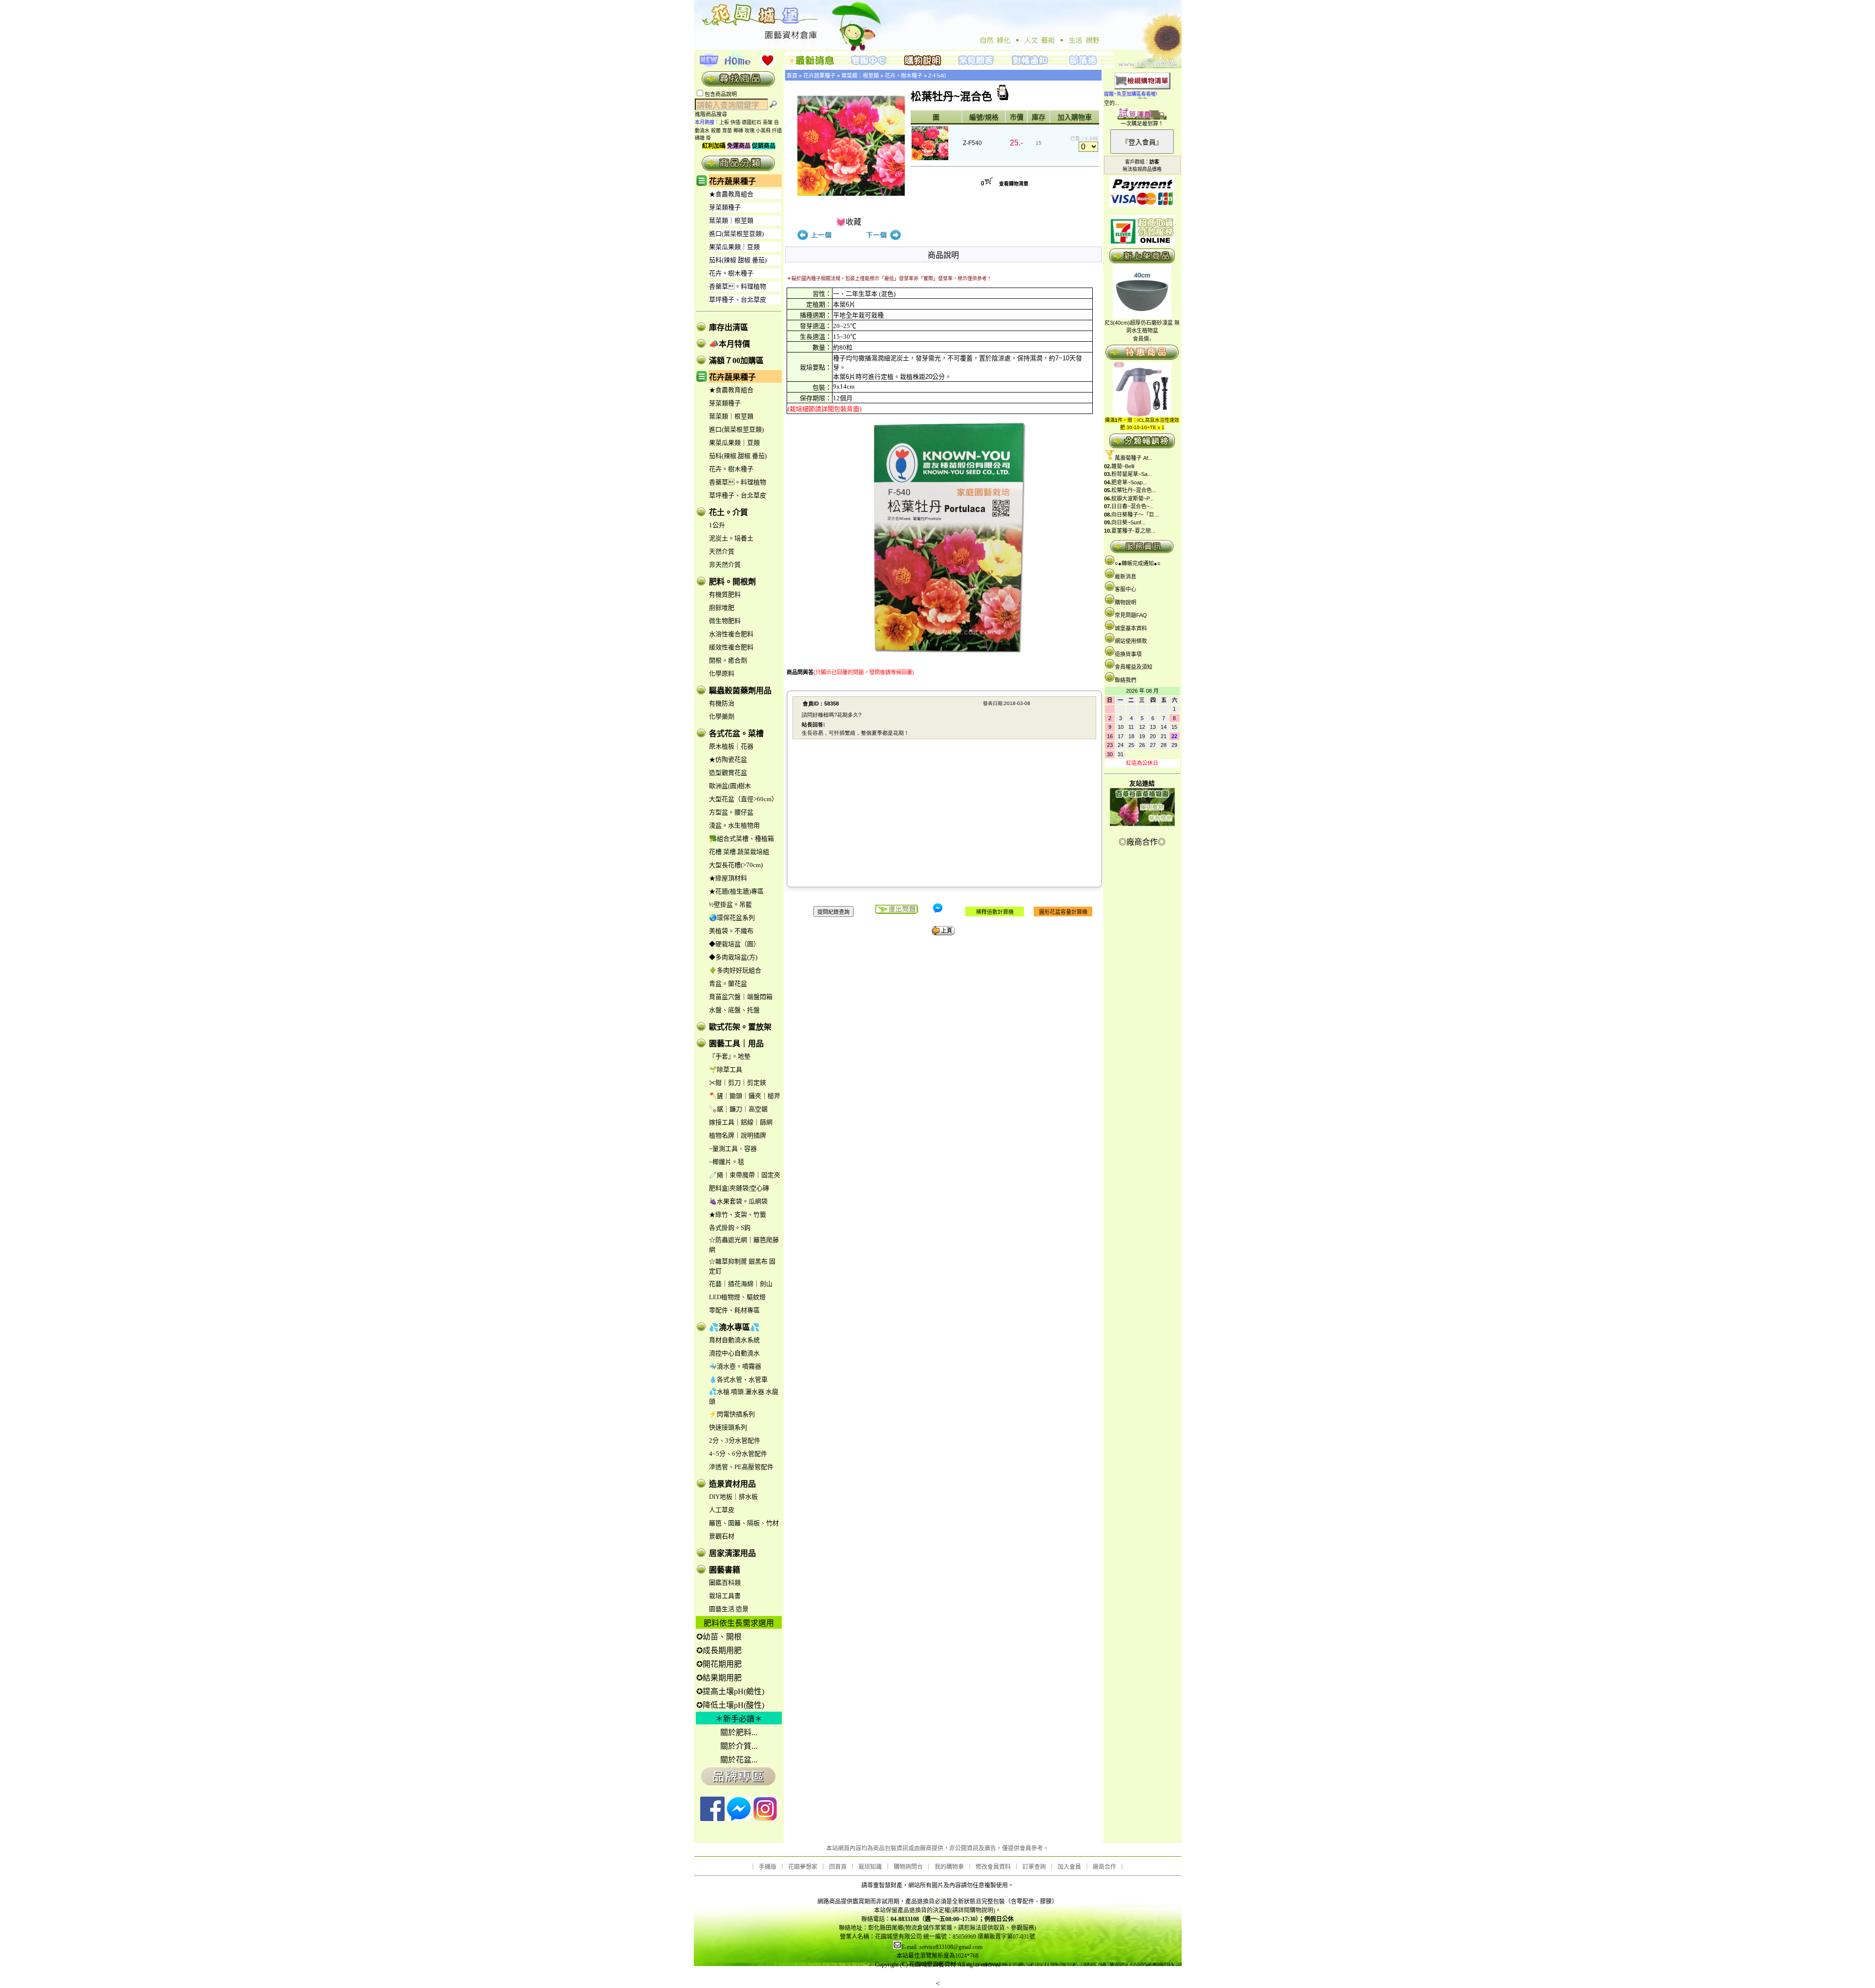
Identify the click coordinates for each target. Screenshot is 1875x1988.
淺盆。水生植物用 (734, 825)
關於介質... (739, 1746)
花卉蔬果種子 (732, 181)
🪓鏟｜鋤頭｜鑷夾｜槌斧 (745, 1096)
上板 (724, 122)
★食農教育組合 (731, 194)
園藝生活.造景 (729, 1609)
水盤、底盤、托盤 (734, 1010)
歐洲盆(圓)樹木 (730, 786)
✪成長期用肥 (719, 1650)
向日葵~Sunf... (1128, 522)
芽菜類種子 (725, 207)
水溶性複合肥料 (731, 634)
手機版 (768, 1867)
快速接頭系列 (728, 1427)
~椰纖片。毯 (727, 1162)
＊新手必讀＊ (739, 1719)
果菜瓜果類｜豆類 (734, 247)
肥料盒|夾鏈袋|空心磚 (739, 1188)
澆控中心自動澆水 (734, 1353)
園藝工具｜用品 (736, 1044)
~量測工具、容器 (733, 1149)
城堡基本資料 (1131, 628)
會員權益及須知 (1134, 667)
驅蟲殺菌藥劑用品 (740, 691)
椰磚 (738, 131)
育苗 (727, 131)
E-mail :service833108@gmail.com (942, 1947)
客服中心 (1125, 589)
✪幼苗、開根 (719, 1637)
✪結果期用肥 (719, 1678)
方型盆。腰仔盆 (731, 812)
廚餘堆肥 (722, 608)
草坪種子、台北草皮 (738, 300)
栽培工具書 (725, 1596)
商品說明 (943, 255)
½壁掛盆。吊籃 (730, 904)
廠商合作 (1104, 1867)
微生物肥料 (725, 621)
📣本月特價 (729, 344)
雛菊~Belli (1123, 466)
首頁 (792, 76)
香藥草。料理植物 (738, 286)
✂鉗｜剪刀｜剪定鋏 (738, 1083)
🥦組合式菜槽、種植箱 (741, 839)
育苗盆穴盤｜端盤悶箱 (741, 997)
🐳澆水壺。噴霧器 (735, 1366)
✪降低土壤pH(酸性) (730, 1705)
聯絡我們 (1125, 680)
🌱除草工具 (726, 1069)
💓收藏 (849, 222)
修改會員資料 (993, 1867)
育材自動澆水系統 (734, 1340)
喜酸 (768, 122)
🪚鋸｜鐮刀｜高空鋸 (738, 1109)
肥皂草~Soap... (1129, 482)
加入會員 (1069, 1867)
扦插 (777, 131)
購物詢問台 (908, 1867)
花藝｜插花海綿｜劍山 (741, 1284)
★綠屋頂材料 (728, 878)
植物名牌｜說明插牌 (738, 1135)
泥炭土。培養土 (731, 538)
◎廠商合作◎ (1142, 842)
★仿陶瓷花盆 (728, 759)
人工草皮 (722, 1510)
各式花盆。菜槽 (736, 734)
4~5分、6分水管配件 (738, 1454)
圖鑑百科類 (725, 1583)
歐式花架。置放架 (740, 1027)
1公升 (717, 525)
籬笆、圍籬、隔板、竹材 (744, 1523)
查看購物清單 (1014, 184)
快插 (735, 122)
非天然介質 (725, 565)
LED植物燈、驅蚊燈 (737, 1297)
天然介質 (722, 551)
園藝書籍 (725, 1570)
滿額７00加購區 (736, 361)
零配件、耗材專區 (734, 1310)
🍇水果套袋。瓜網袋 (738, 1201)
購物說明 (1125, 602)
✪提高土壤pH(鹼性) (730, 1691)
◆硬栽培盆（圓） (734, 944)
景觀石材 (722, 1536)
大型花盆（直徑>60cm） (743, 799)
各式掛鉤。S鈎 (730, 1228)
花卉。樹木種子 (731, 273)
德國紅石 (751, 122)
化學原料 (722, 673)
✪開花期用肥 (719, 1664)
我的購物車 (949, 1867)
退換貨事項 (1128, 654)
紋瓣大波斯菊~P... (1133, 498)
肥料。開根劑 (732, 582)
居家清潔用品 (732, 1553)
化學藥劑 (722, 716)
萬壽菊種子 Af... (1134, 458)
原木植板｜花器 (731, 746)
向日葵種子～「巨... (1135, 515)
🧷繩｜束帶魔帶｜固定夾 (745, 1175)
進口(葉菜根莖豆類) (736, 234)
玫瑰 (750, 131)
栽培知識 (870, 1867)
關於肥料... (739, 1732)
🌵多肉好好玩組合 (735, 970)
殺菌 (716, 131)
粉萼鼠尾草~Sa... (1132, 474)
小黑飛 (763, 131)
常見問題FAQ (1131, 615)
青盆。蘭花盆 (728, 984)
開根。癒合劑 (728, 660)
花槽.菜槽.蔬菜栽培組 (739, 852)
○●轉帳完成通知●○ (1138, 563)
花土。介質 (729, 512)
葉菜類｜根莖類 (731, 220)
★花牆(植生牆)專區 (736, 891)
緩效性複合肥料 (731, 647)
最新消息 (1125, 577)
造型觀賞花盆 (728, 773)
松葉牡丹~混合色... (1134, 490)
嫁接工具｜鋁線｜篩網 (741, 1122)
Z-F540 (937, 76)
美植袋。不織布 (731, 931)
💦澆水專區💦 (734, 1327)
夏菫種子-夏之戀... (1133, 531)
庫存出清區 (729, 327)
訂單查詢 (1034, 1867)
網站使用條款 (1131, 641)
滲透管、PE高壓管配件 (741, 1467)
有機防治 (722, 703)
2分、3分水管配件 (735, 1440)
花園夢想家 (803, 1867)
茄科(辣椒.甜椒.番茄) (738, 260)
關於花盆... (739, 1760)
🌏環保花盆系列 (732, 918)
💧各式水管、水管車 (738, 1379)
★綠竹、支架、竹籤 (738, 1214)
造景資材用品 (732, 1484)
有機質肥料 (725, 594)
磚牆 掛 (703, 138)
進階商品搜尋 (714, 114)
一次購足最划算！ (1142, 124)
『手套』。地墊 (730, 1056)
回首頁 (838, 1867)
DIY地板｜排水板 (733, 1497)
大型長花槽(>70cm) (736, 865)
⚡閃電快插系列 (732, 1414)
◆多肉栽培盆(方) (733, 957)
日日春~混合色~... (1133, 506)
